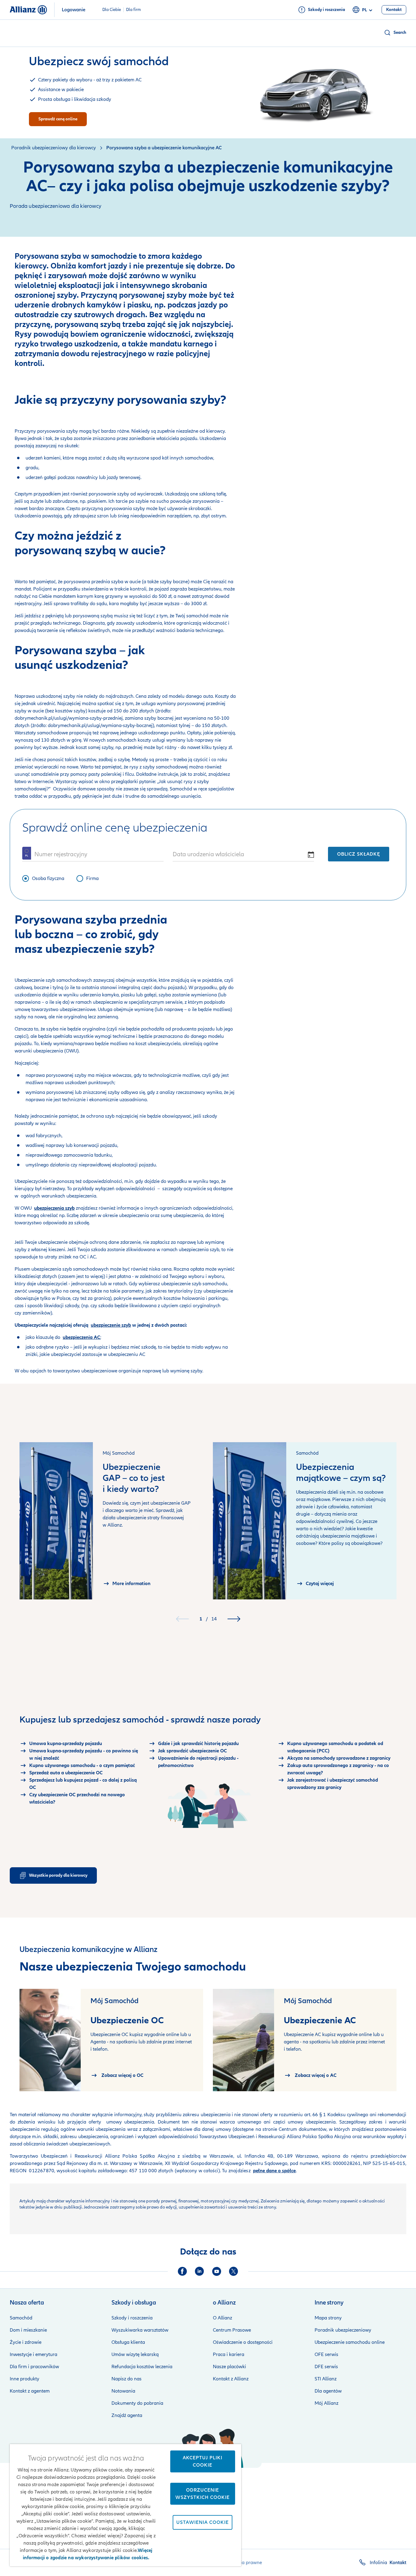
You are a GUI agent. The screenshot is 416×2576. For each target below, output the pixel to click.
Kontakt (398, 2563)
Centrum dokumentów (302, 2129)
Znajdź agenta (127, 2415)
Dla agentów (328, 2391)
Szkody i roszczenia (132, 2318)
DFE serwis (326, 2367)
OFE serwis (326, 2354)
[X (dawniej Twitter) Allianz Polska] (234, 2271)
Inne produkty (25, 2379)
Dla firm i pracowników (34, 2367)
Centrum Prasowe (232, 2330)
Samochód (21, 2318)
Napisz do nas (127, 2379)
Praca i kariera (229, 2354)
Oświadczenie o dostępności (243, 2342)
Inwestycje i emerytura (33, 2354)
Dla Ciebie (112, 10)
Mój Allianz (326, 2403)
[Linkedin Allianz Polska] (199, 2271)
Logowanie (74, 10)
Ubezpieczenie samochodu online (350, 2342)
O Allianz (222, 2318)
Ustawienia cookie (203, 2522)
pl (365, 10)
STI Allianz (326, 2379)
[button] (395, 33)
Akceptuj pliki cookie (203, 2461)
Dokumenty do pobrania (137, 2403)
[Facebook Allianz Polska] (182, 2271)
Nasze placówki (229, 2367)
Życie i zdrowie (26, 2342)
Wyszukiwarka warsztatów (140, 2330)
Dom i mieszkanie (28, 2330)
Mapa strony (328, 2318)
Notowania (123, 2391)
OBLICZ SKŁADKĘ (359, 854)
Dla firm (134, 10)
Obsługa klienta (128, 2342)
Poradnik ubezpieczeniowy (343, 2330)
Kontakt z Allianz (231, 2379)
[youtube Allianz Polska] (217, 2271)
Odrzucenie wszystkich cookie (203, 2494)
